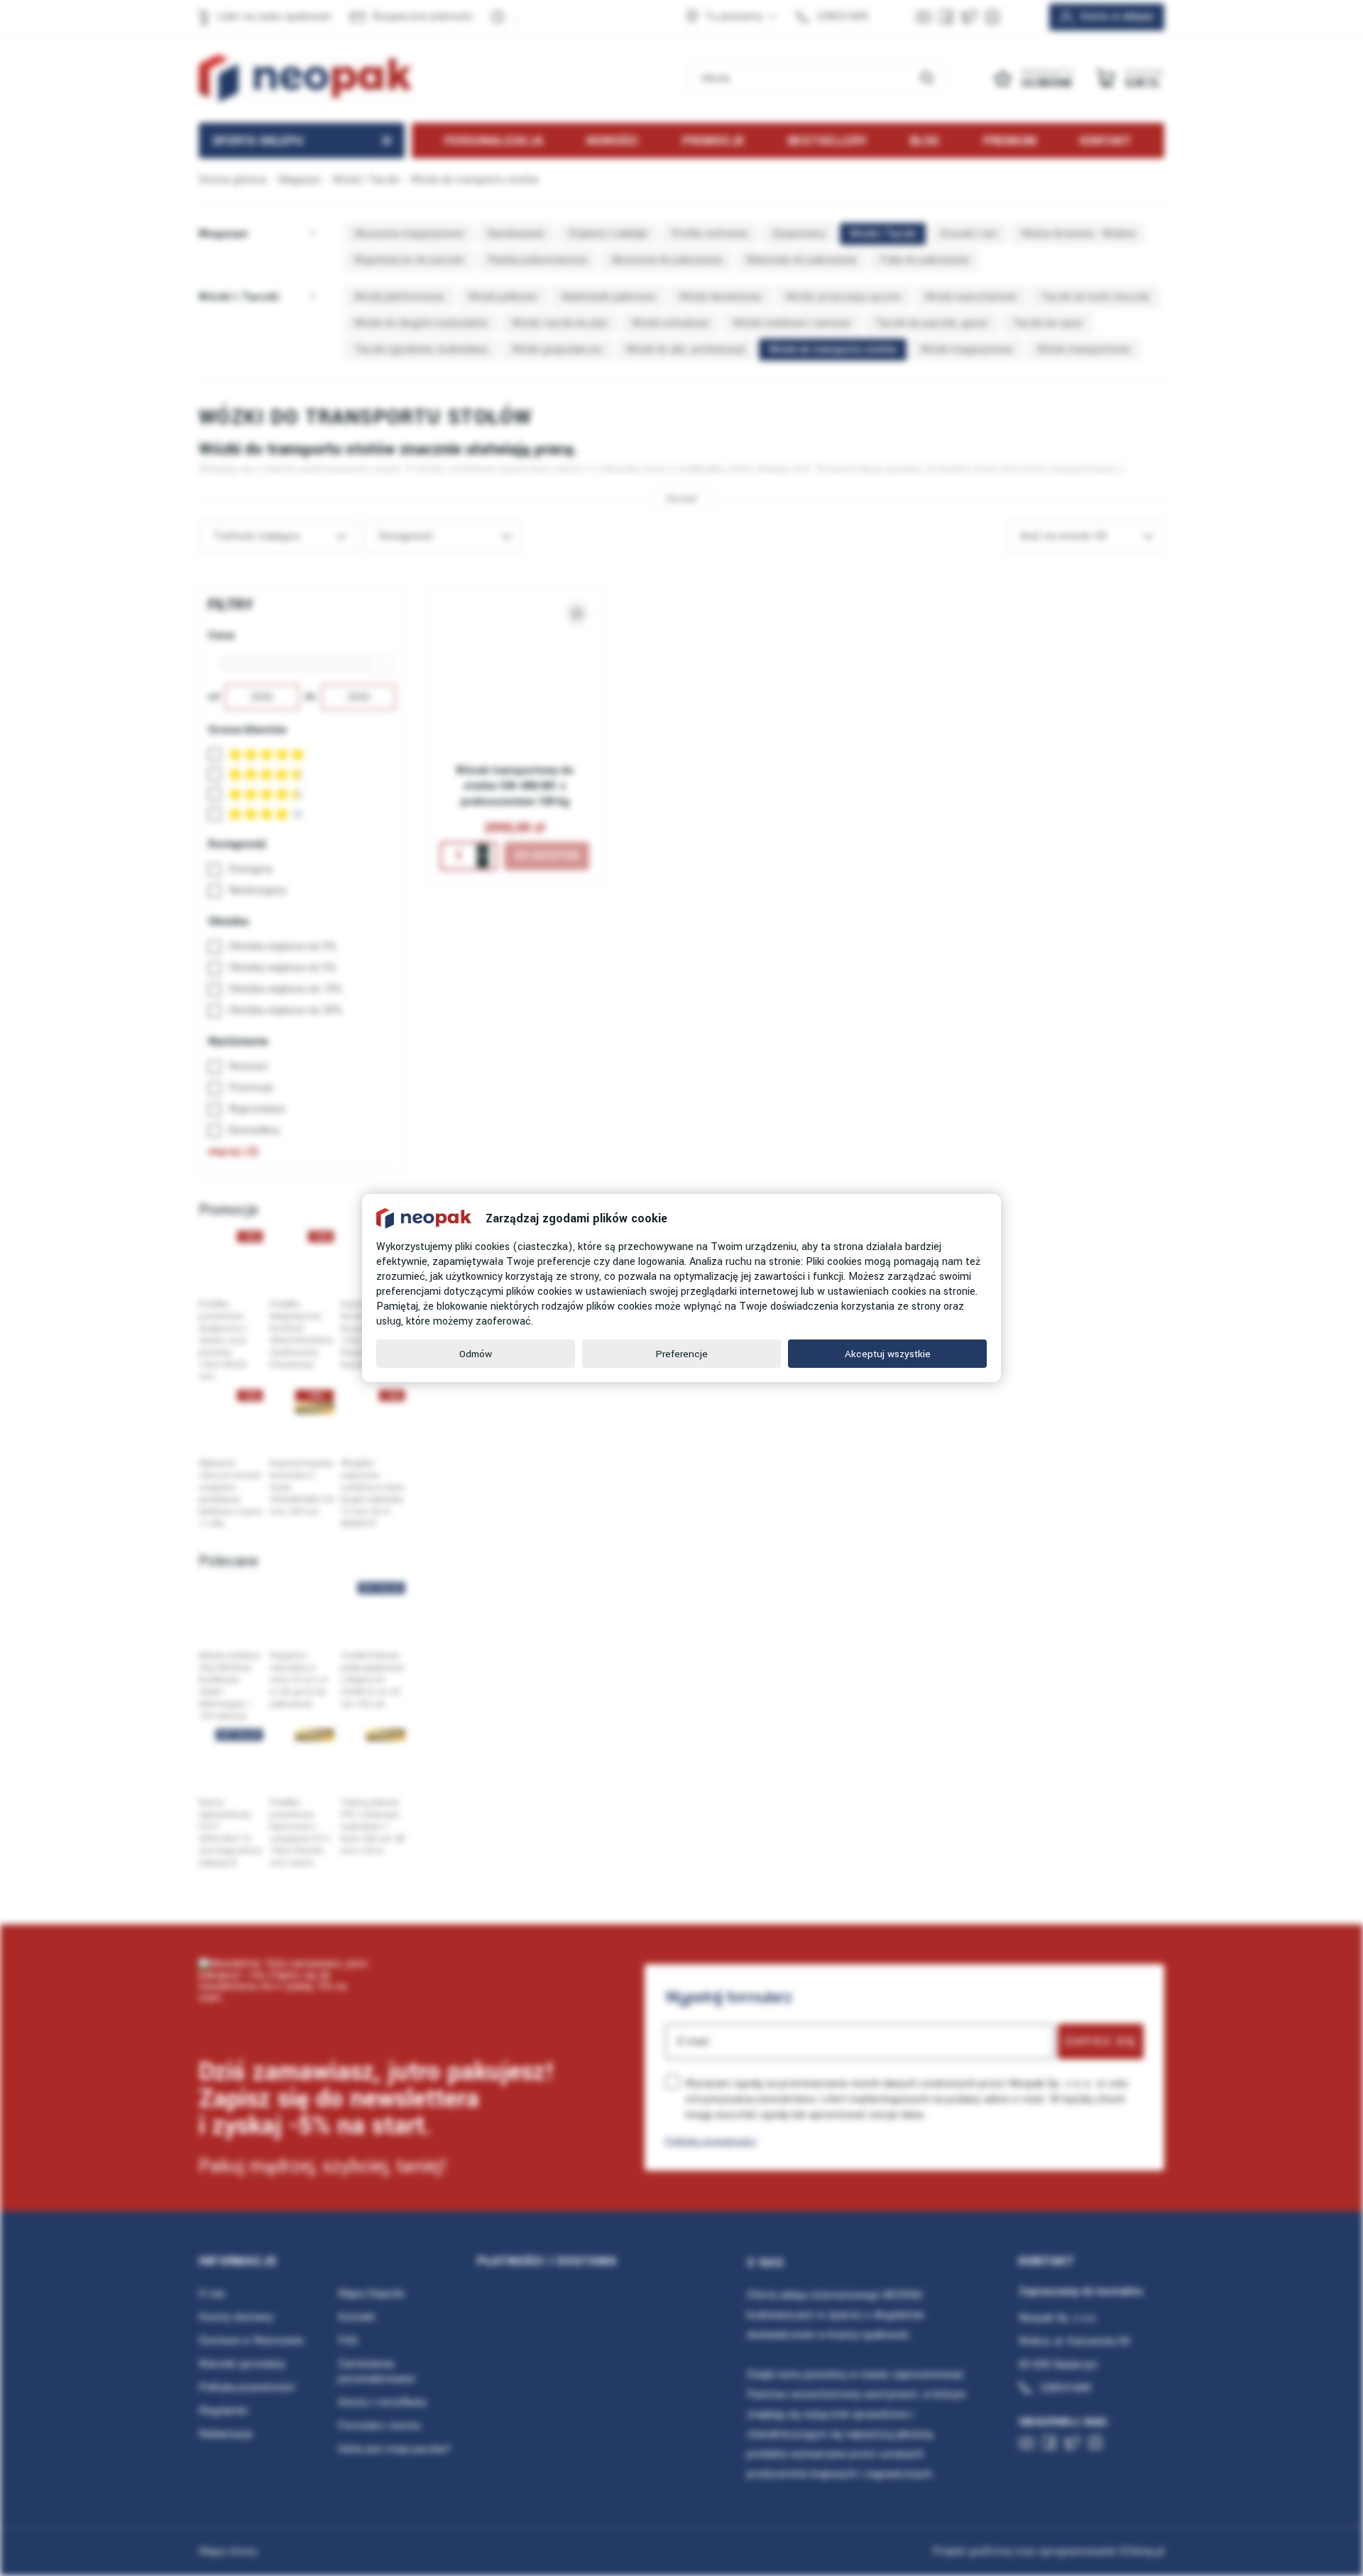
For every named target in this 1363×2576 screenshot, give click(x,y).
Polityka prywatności (711, 2141)
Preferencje (682, 1354)
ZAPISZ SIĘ (1101, 2041)
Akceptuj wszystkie (888, 1354)
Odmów (476, 1354)
